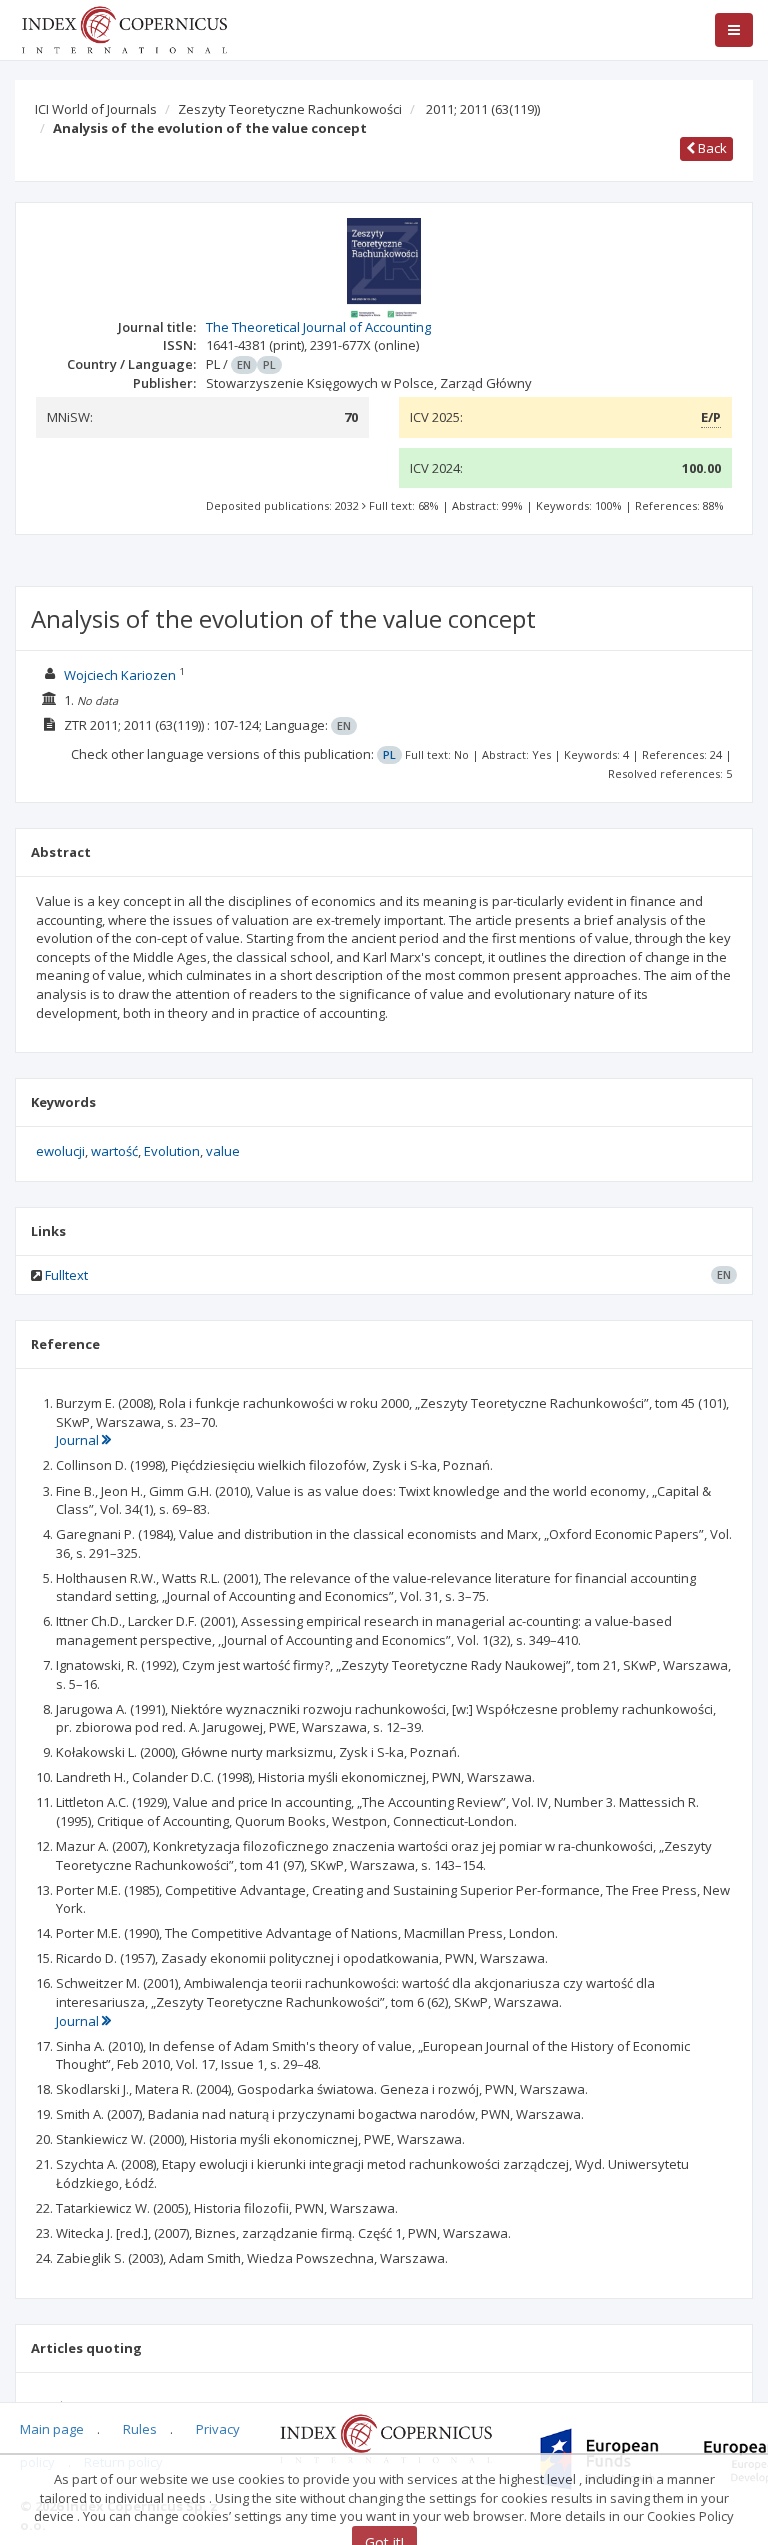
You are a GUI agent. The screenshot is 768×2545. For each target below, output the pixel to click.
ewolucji (60, 1151)
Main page (52, 2429)
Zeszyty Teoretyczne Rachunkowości (290, 109)
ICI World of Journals (96, 109)
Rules (140, 2429)
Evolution (172, 1151)
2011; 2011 (483, 109)
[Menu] (734, 30)
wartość (114, 1151)
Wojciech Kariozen (121, 675)
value (223, 1151)
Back (711, 148)
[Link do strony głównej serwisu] (124, 28)
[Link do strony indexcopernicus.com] (385, 2437)
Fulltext (66, 1275)
